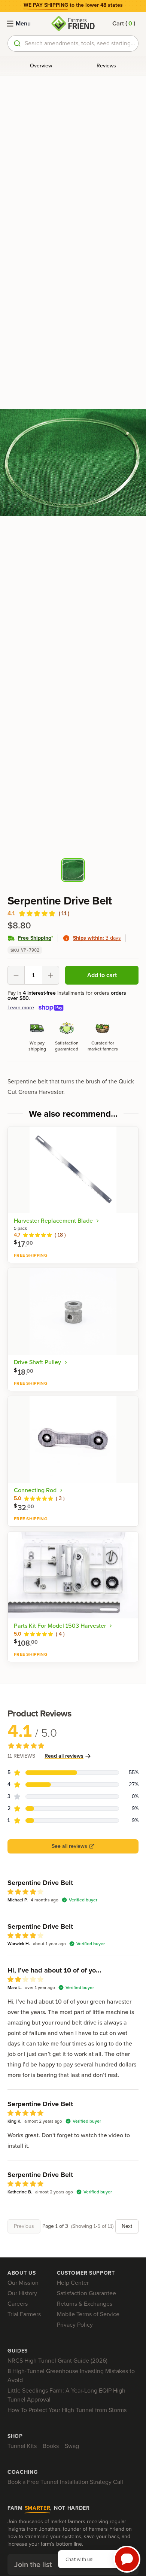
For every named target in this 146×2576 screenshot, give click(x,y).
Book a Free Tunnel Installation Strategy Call (65, 2482)
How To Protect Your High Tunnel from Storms (67, 2410)
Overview (41, 66)
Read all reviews (64, 1756)
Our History (22, 2293)
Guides (18, 2351)
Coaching (23, 2472)
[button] (124, 24)
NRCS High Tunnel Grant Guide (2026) (57, 2361)
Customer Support (86, 2273)
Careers (18, 2304)
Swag (72, 2446)
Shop (15, 2436)
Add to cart (102, 975)
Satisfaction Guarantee (86, 2293)
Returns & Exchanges (85, 2304)
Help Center (73, 2283)
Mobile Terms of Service (88, 2314)
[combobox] (73, 43)
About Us (22, 2273)
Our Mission (23, 2283)
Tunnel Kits (22, 2446)
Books (51, 2446)
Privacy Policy (75, 2325)
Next (127, 2226)
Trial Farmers (24, 2314)
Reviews (106, 66)
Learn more (21, 1008)
